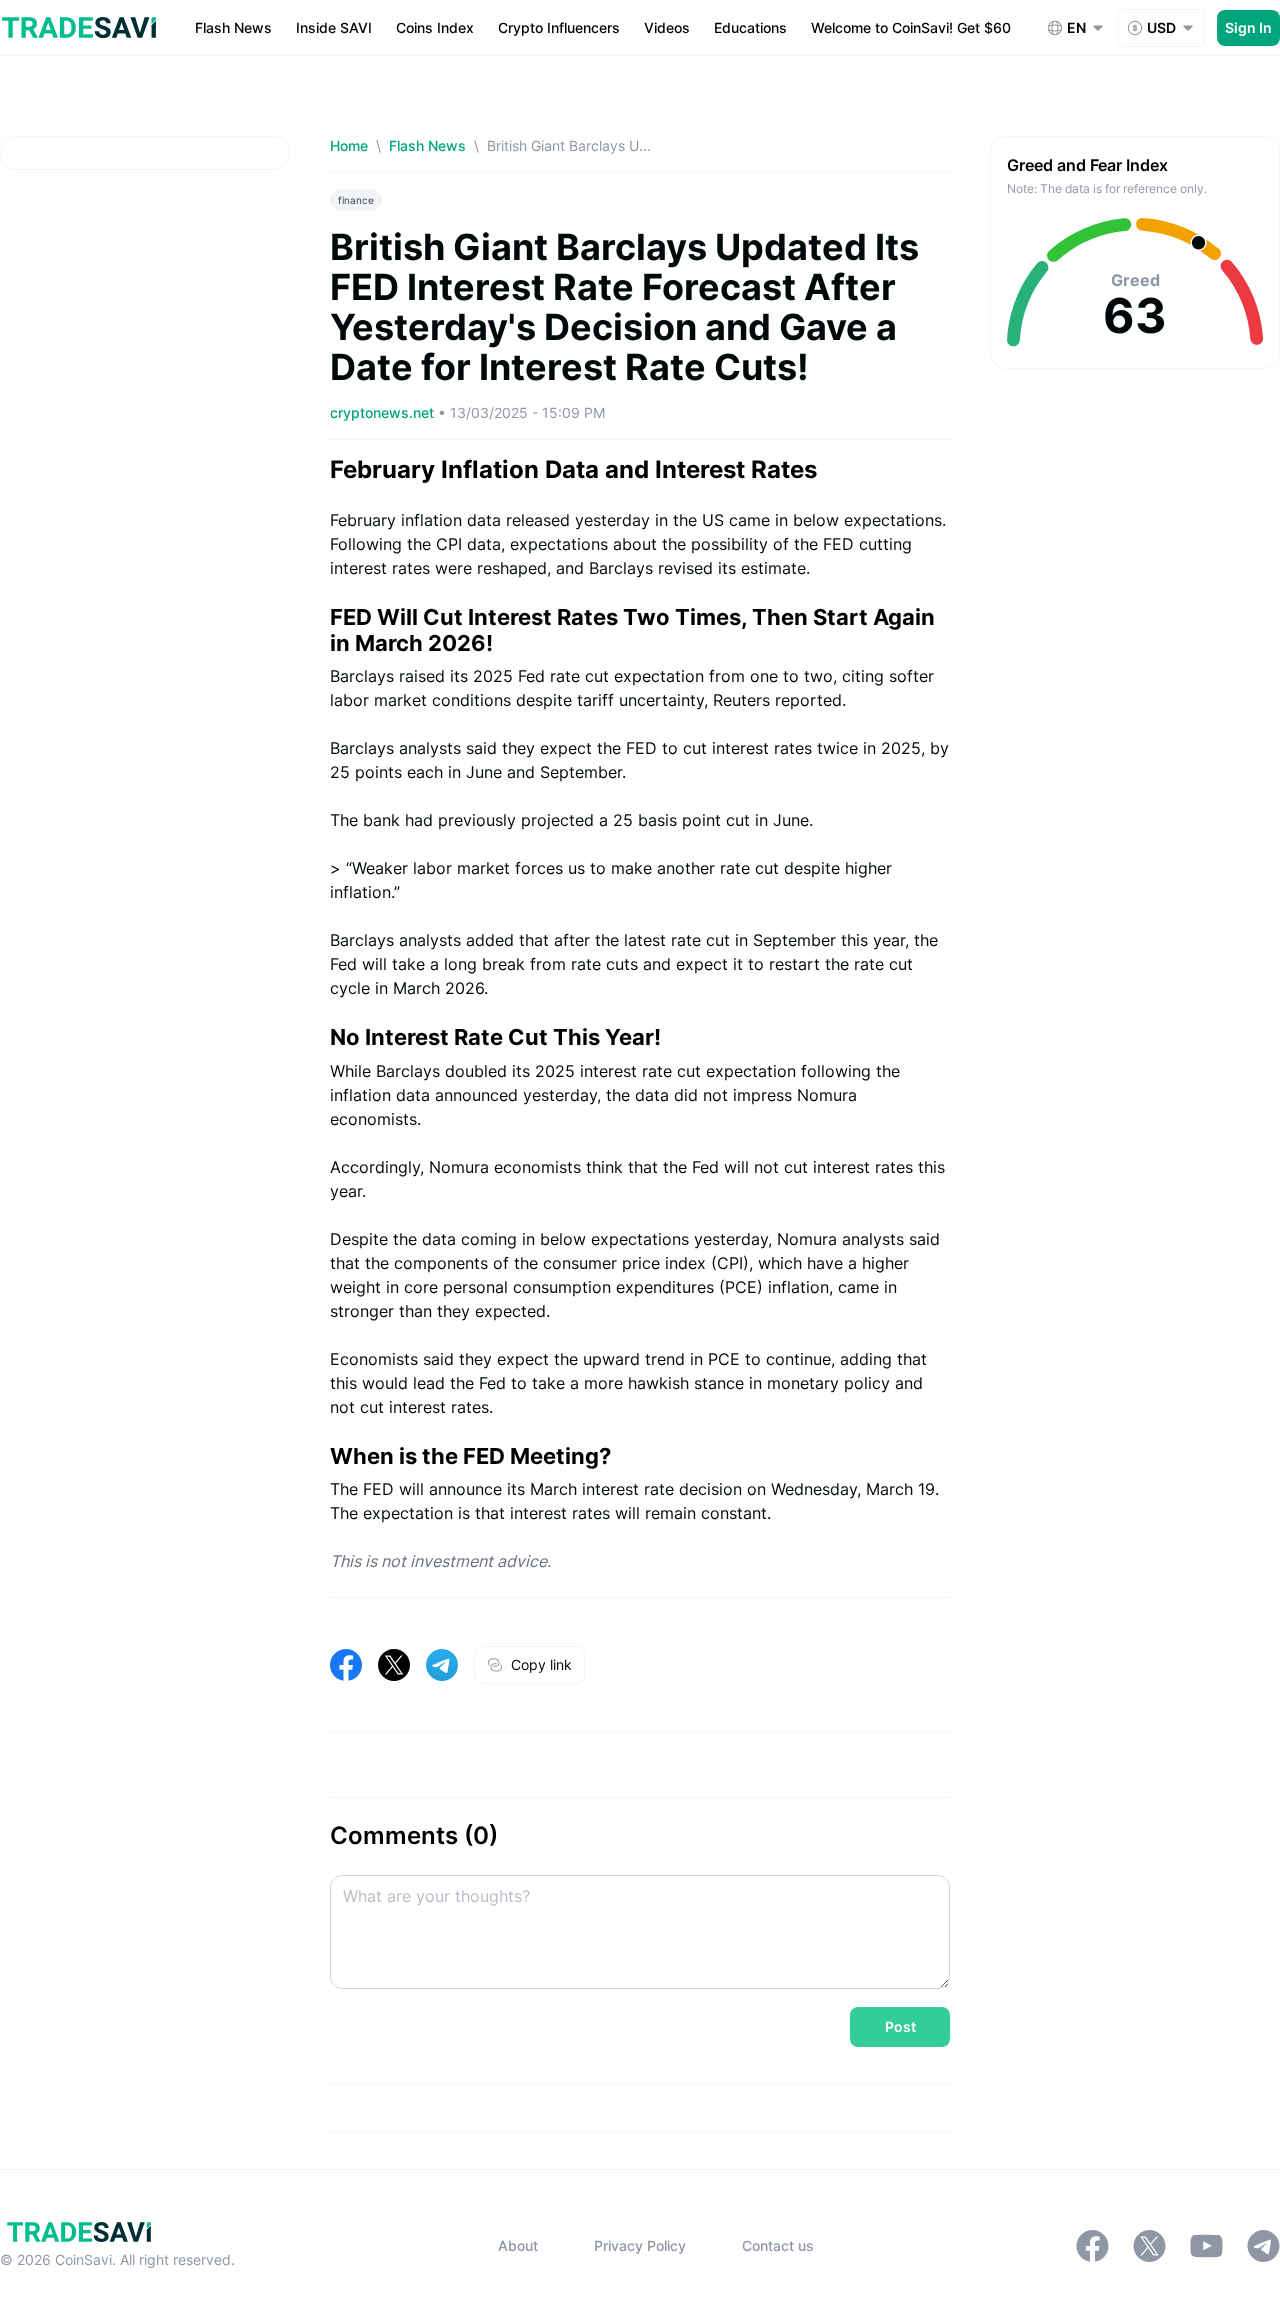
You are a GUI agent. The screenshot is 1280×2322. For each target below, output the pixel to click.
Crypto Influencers (559, 27)
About (518, 2245)
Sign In (1248, 27)
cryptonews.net (384, 412)
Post (900, 2026)
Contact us (778, 2245)
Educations (750, 27)
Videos (667, 27)
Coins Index (435, 27)
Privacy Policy (640, 2245)
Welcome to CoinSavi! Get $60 (911, 27)
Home (349, 145)
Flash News (233, 27)
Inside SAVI (334, 27)
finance (356, 200)
